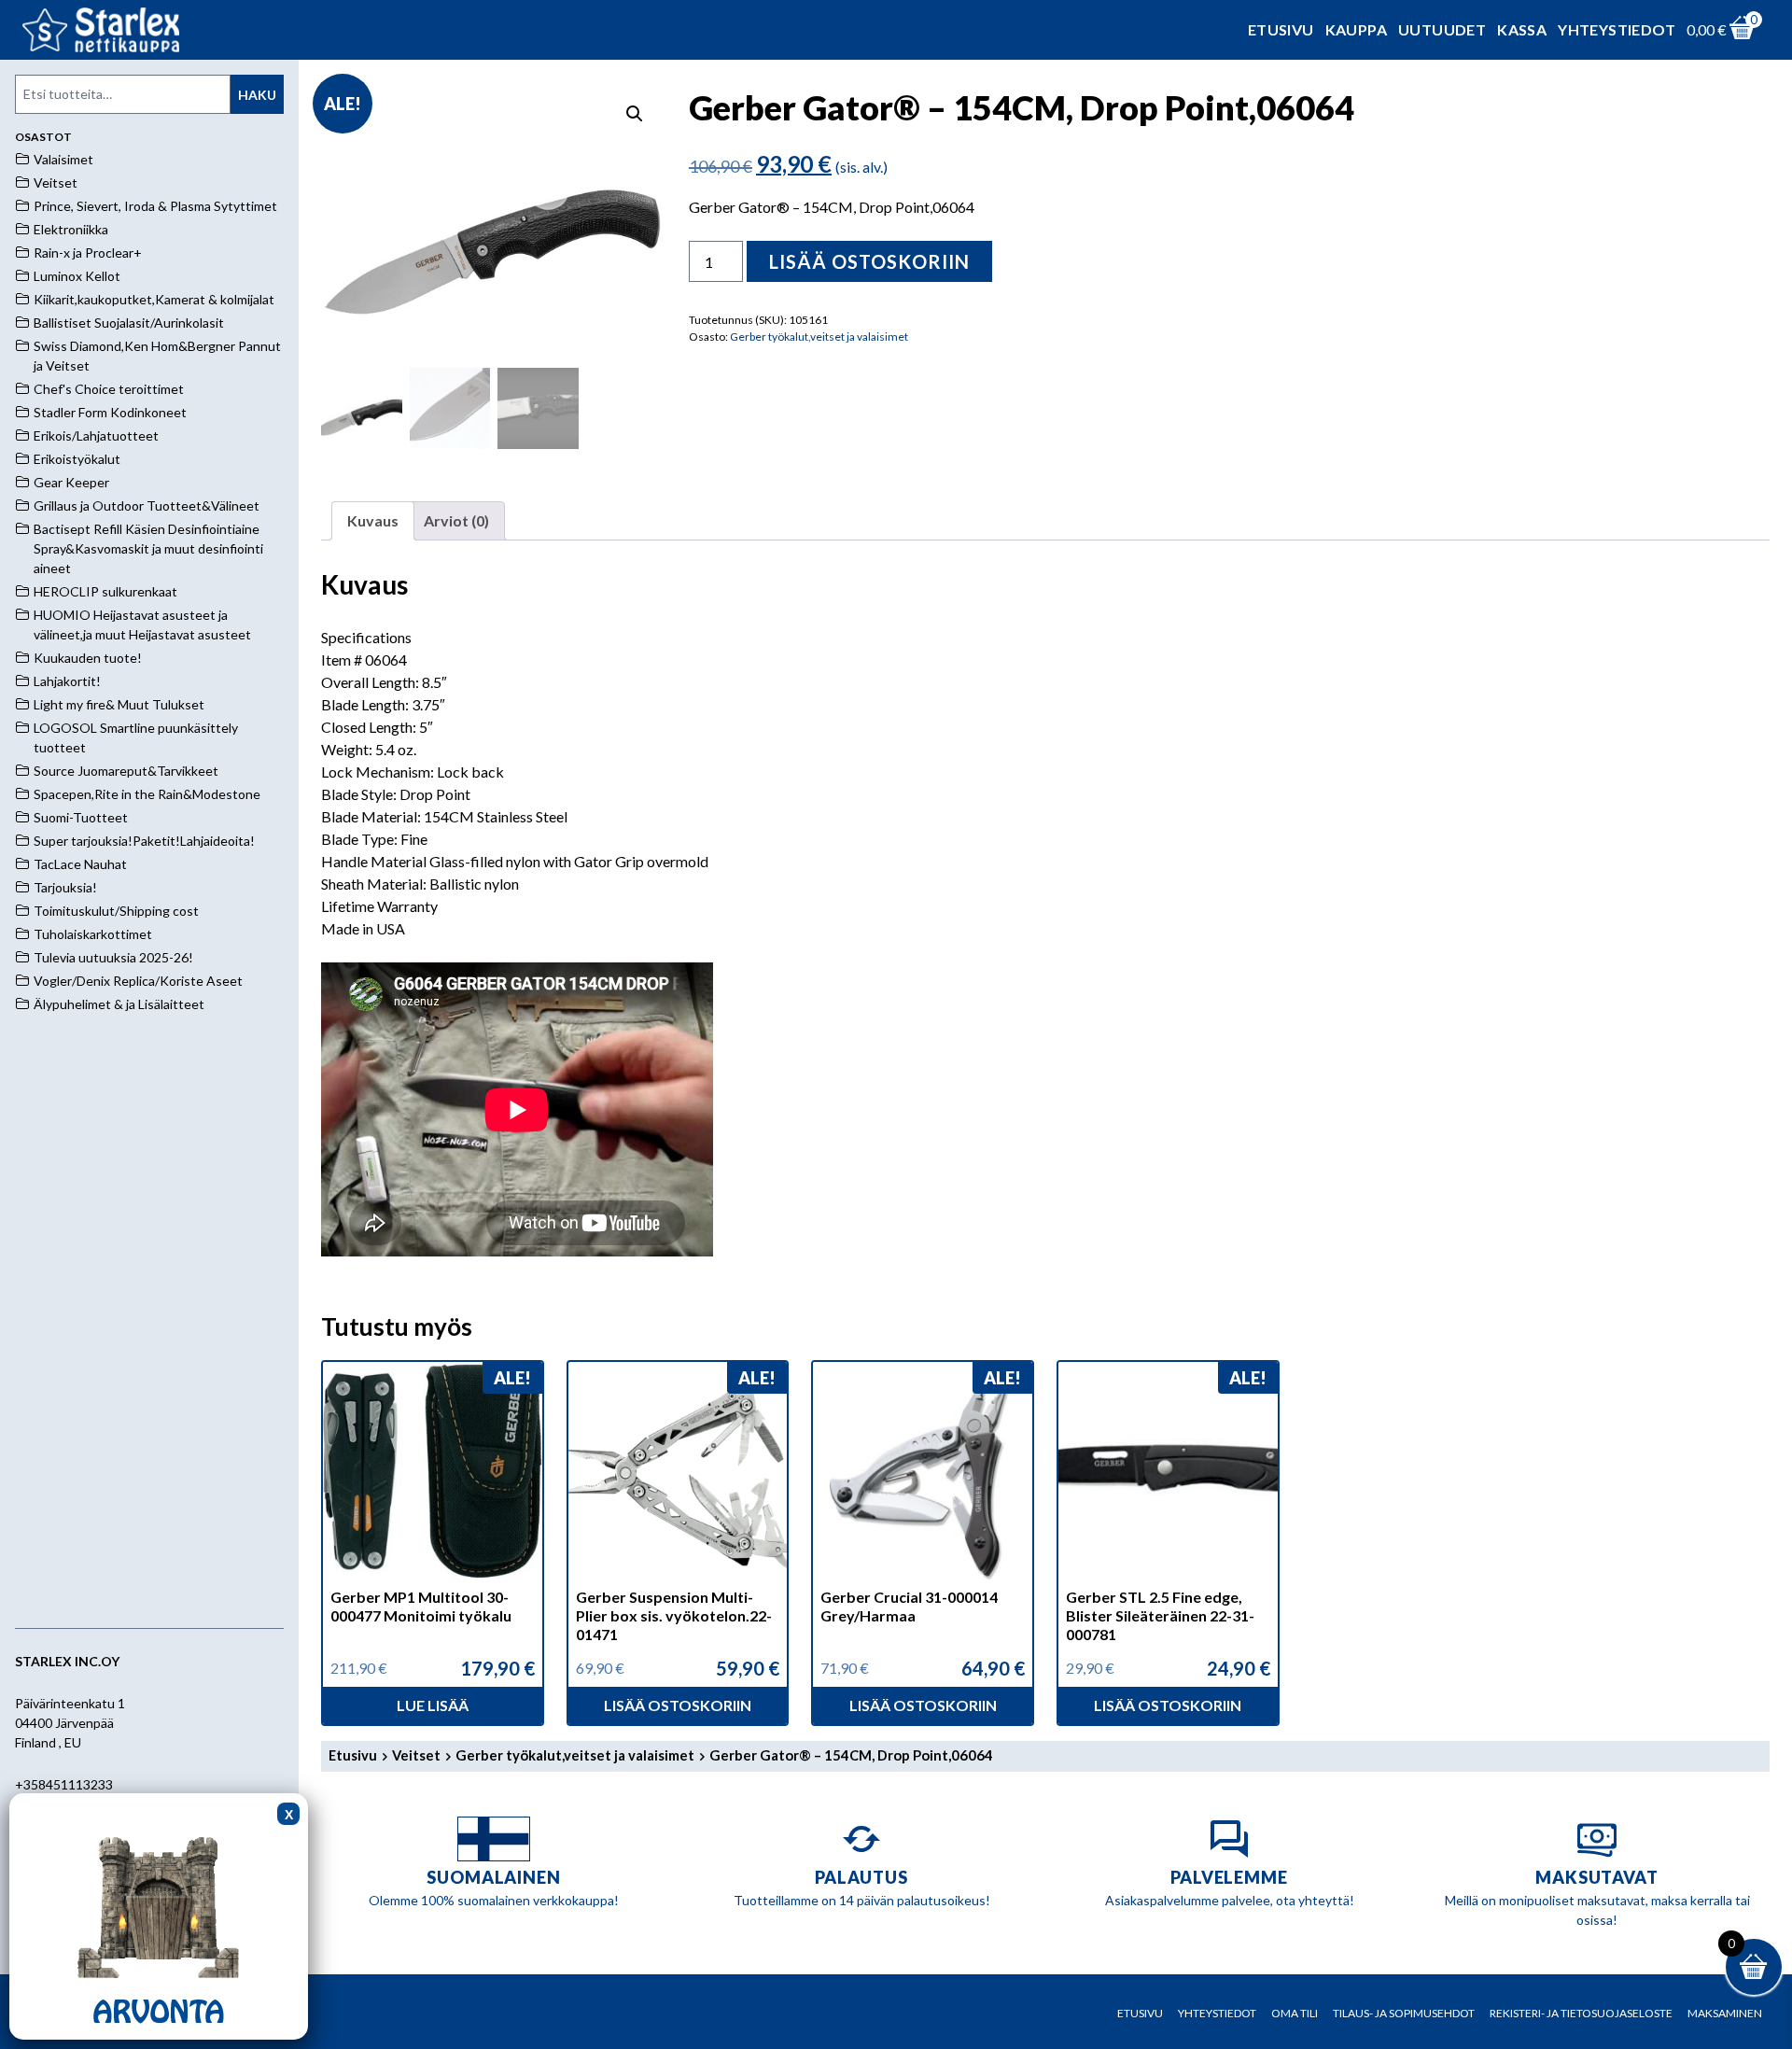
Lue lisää (433, 1705)
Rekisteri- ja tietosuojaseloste (1581, 2013)
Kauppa (1356, 29)
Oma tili (1295, 2013)
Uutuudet (1442, 29)
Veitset (416, 1755)
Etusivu (1281, 29)
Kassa (1522, 29)
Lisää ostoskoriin (869, 261)
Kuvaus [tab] (373, 520)
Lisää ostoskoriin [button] (678, 1705)
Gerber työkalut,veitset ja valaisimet (819, 337)
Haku (257, 95)
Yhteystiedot (1617, 29)
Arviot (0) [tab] (456, 520)
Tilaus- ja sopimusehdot (1404, 2013)
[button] (635, 114)
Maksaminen (1725, 2013)
